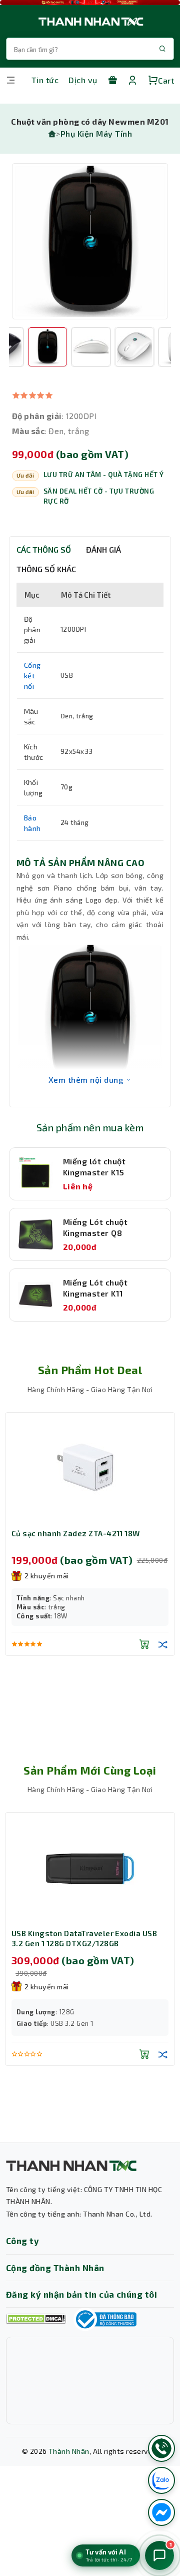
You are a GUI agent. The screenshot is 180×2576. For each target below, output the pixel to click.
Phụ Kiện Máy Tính (96, 133)
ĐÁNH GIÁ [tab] (103, 549)
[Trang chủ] (52, 133)
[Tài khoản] (132, 80)
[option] (90, 241)
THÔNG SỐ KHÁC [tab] (46, 569)
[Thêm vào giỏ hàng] (144, 1666)
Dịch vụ (83, 80)
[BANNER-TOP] (90, 3)
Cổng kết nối (32, 676)
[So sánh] (163, 1666)
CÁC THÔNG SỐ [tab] (44, 549)
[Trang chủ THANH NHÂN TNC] (90, 21)
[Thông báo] (105, 2319)
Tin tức (45, 80)
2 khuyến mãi (47, 1576)
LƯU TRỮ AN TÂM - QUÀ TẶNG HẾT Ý (104, 475)
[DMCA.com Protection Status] (36, 2319)
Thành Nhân (69, 2451)
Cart (166, 80)
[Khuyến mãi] (112, 80)
